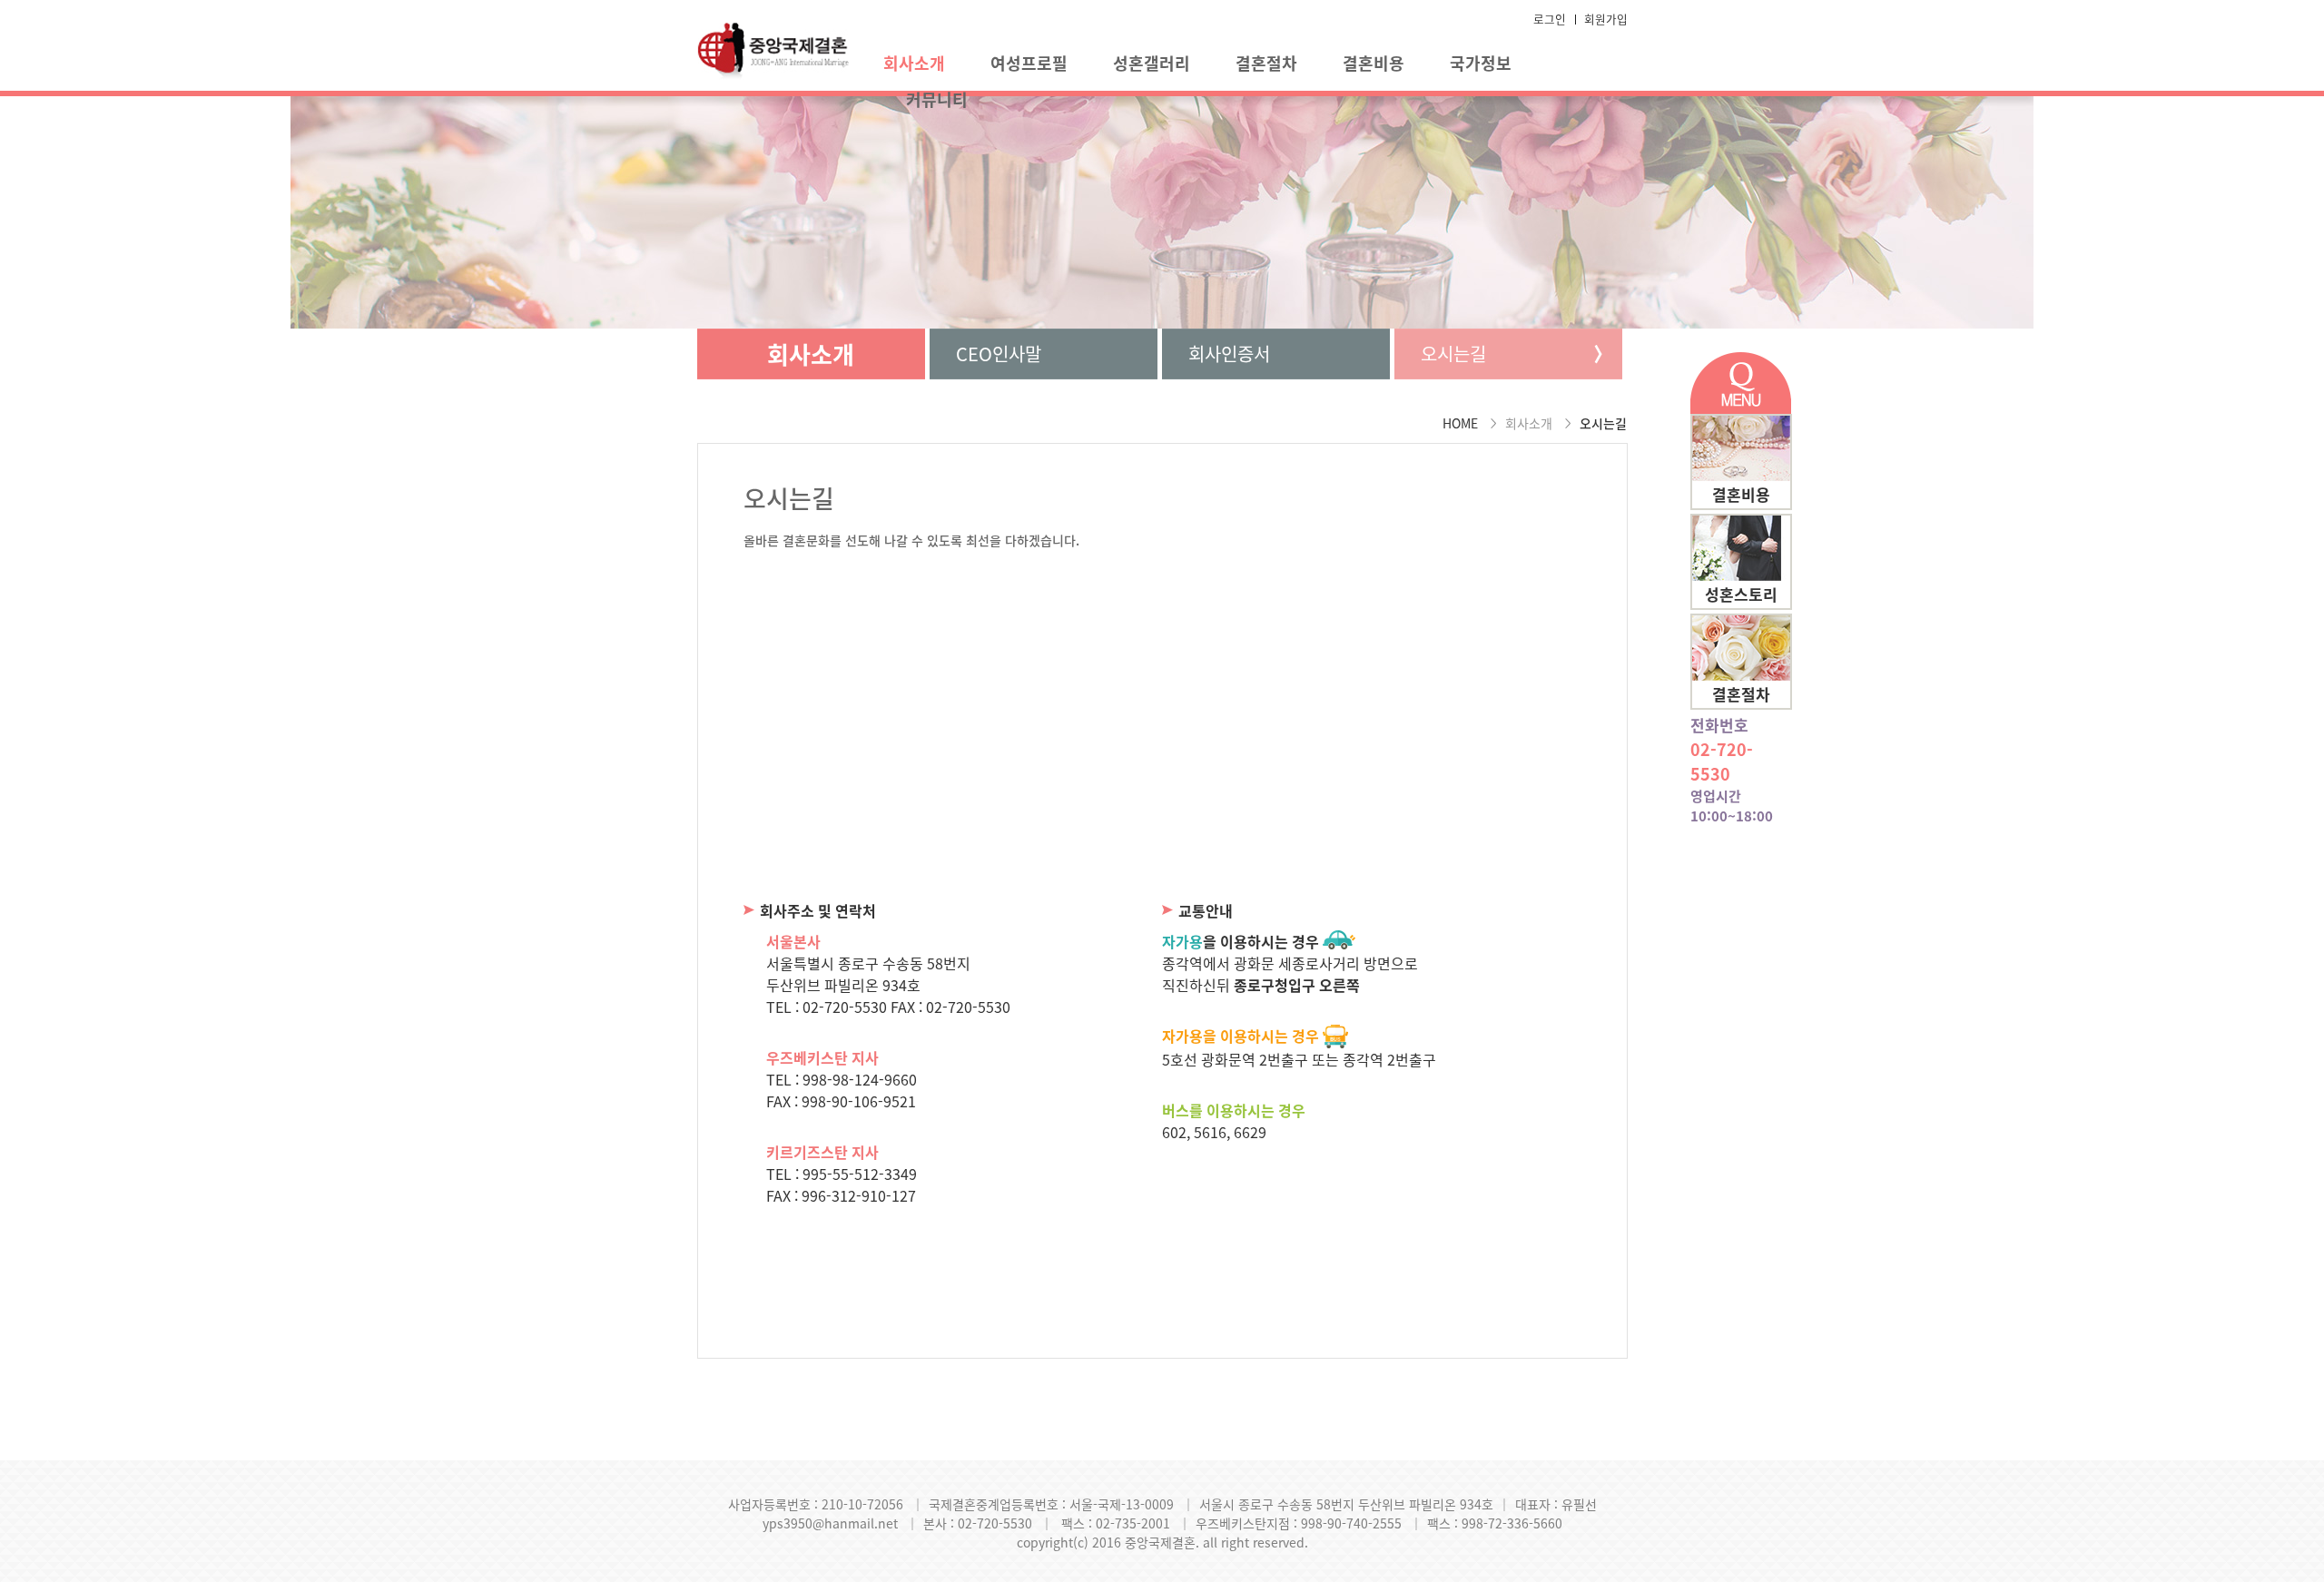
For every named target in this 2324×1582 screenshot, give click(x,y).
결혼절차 (1266, 63)
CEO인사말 (999, 354)
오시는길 (1453, 354)
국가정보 (1481, 63)
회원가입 (1606, 19)
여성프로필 (1029, 63)
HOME (1460, 423)
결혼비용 (1374, 63)
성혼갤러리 (1152, 63)
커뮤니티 (937, 99)
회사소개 (914, 63)
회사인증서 (1229, 354)
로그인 (1550, 19)
